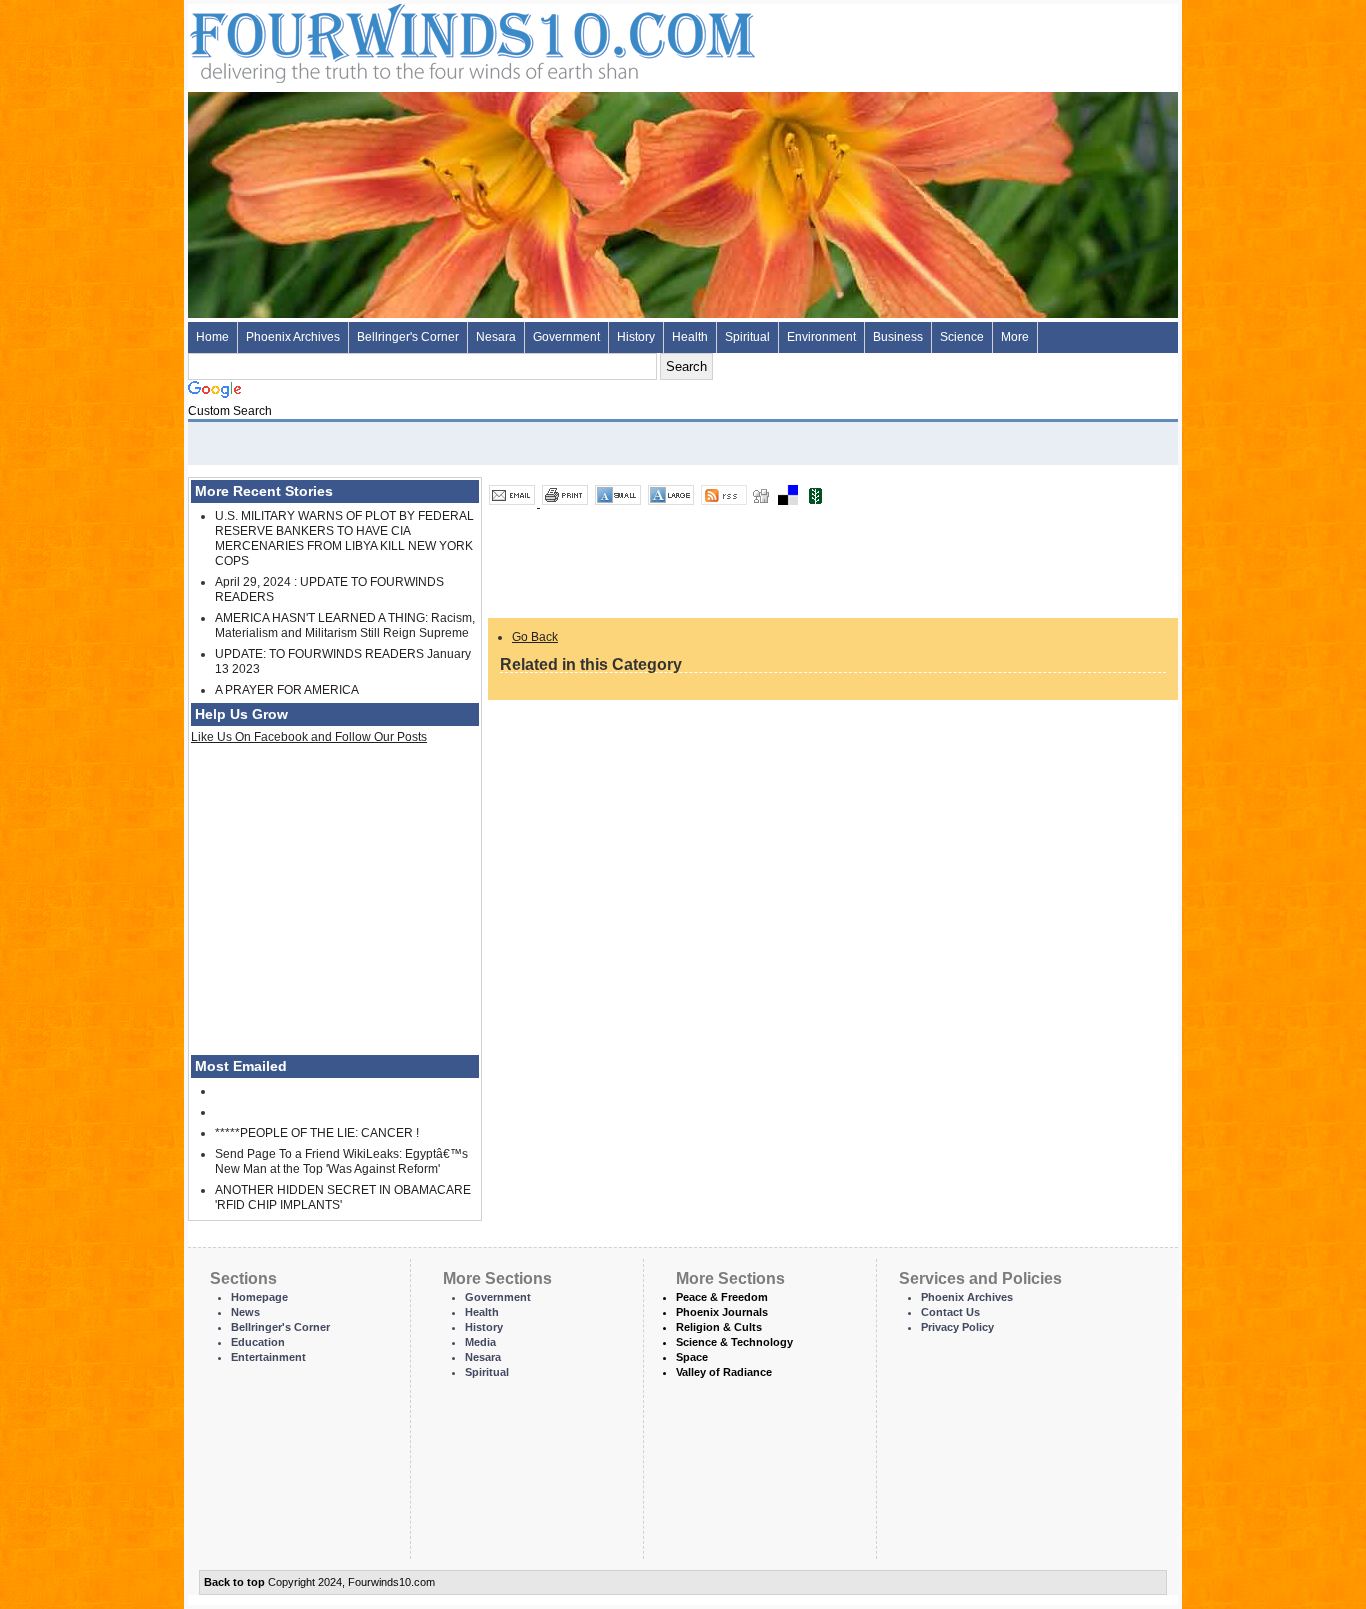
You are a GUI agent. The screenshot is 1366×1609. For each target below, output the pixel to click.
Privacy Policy (957, 1327)
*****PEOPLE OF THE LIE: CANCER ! (317, 1133)
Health (690, 337)
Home (212, 337)
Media (480, 1342)
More (1015, 337)
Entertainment (268, 1357)
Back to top (234, 1582)
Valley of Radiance (724, 1372)
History (636, 337)
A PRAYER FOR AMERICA (287, 690)
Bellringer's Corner (408, 337)
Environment (821, 337)
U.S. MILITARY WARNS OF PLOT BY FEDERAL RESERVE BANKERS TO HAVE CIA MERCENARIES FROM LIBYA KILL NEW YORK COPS (344, 538)
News (245, 1312)
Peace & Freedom (722, 1297)
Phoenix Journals (722, 1312)
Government (566, 337)
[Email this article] (513, 503)
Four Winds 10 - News (388, 39)
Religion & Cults (719, 1327)
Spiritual (747, 337)
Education (258, 1342)
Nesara (496, 337)
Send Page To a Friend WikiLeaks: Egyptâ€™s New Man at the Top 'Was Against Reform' (341, 1161)
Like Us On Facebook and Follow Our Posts (309, 737)
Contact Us (950, 1312)
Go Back (535, 637)
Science (962, 337)
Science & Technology (734, 1342)
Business (898, 337)
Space (692, 1357)
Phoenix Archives (293, 337)
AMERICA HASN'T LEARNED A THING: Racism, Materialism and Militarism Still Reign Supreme (345, 625)
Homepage (259, 1297)
